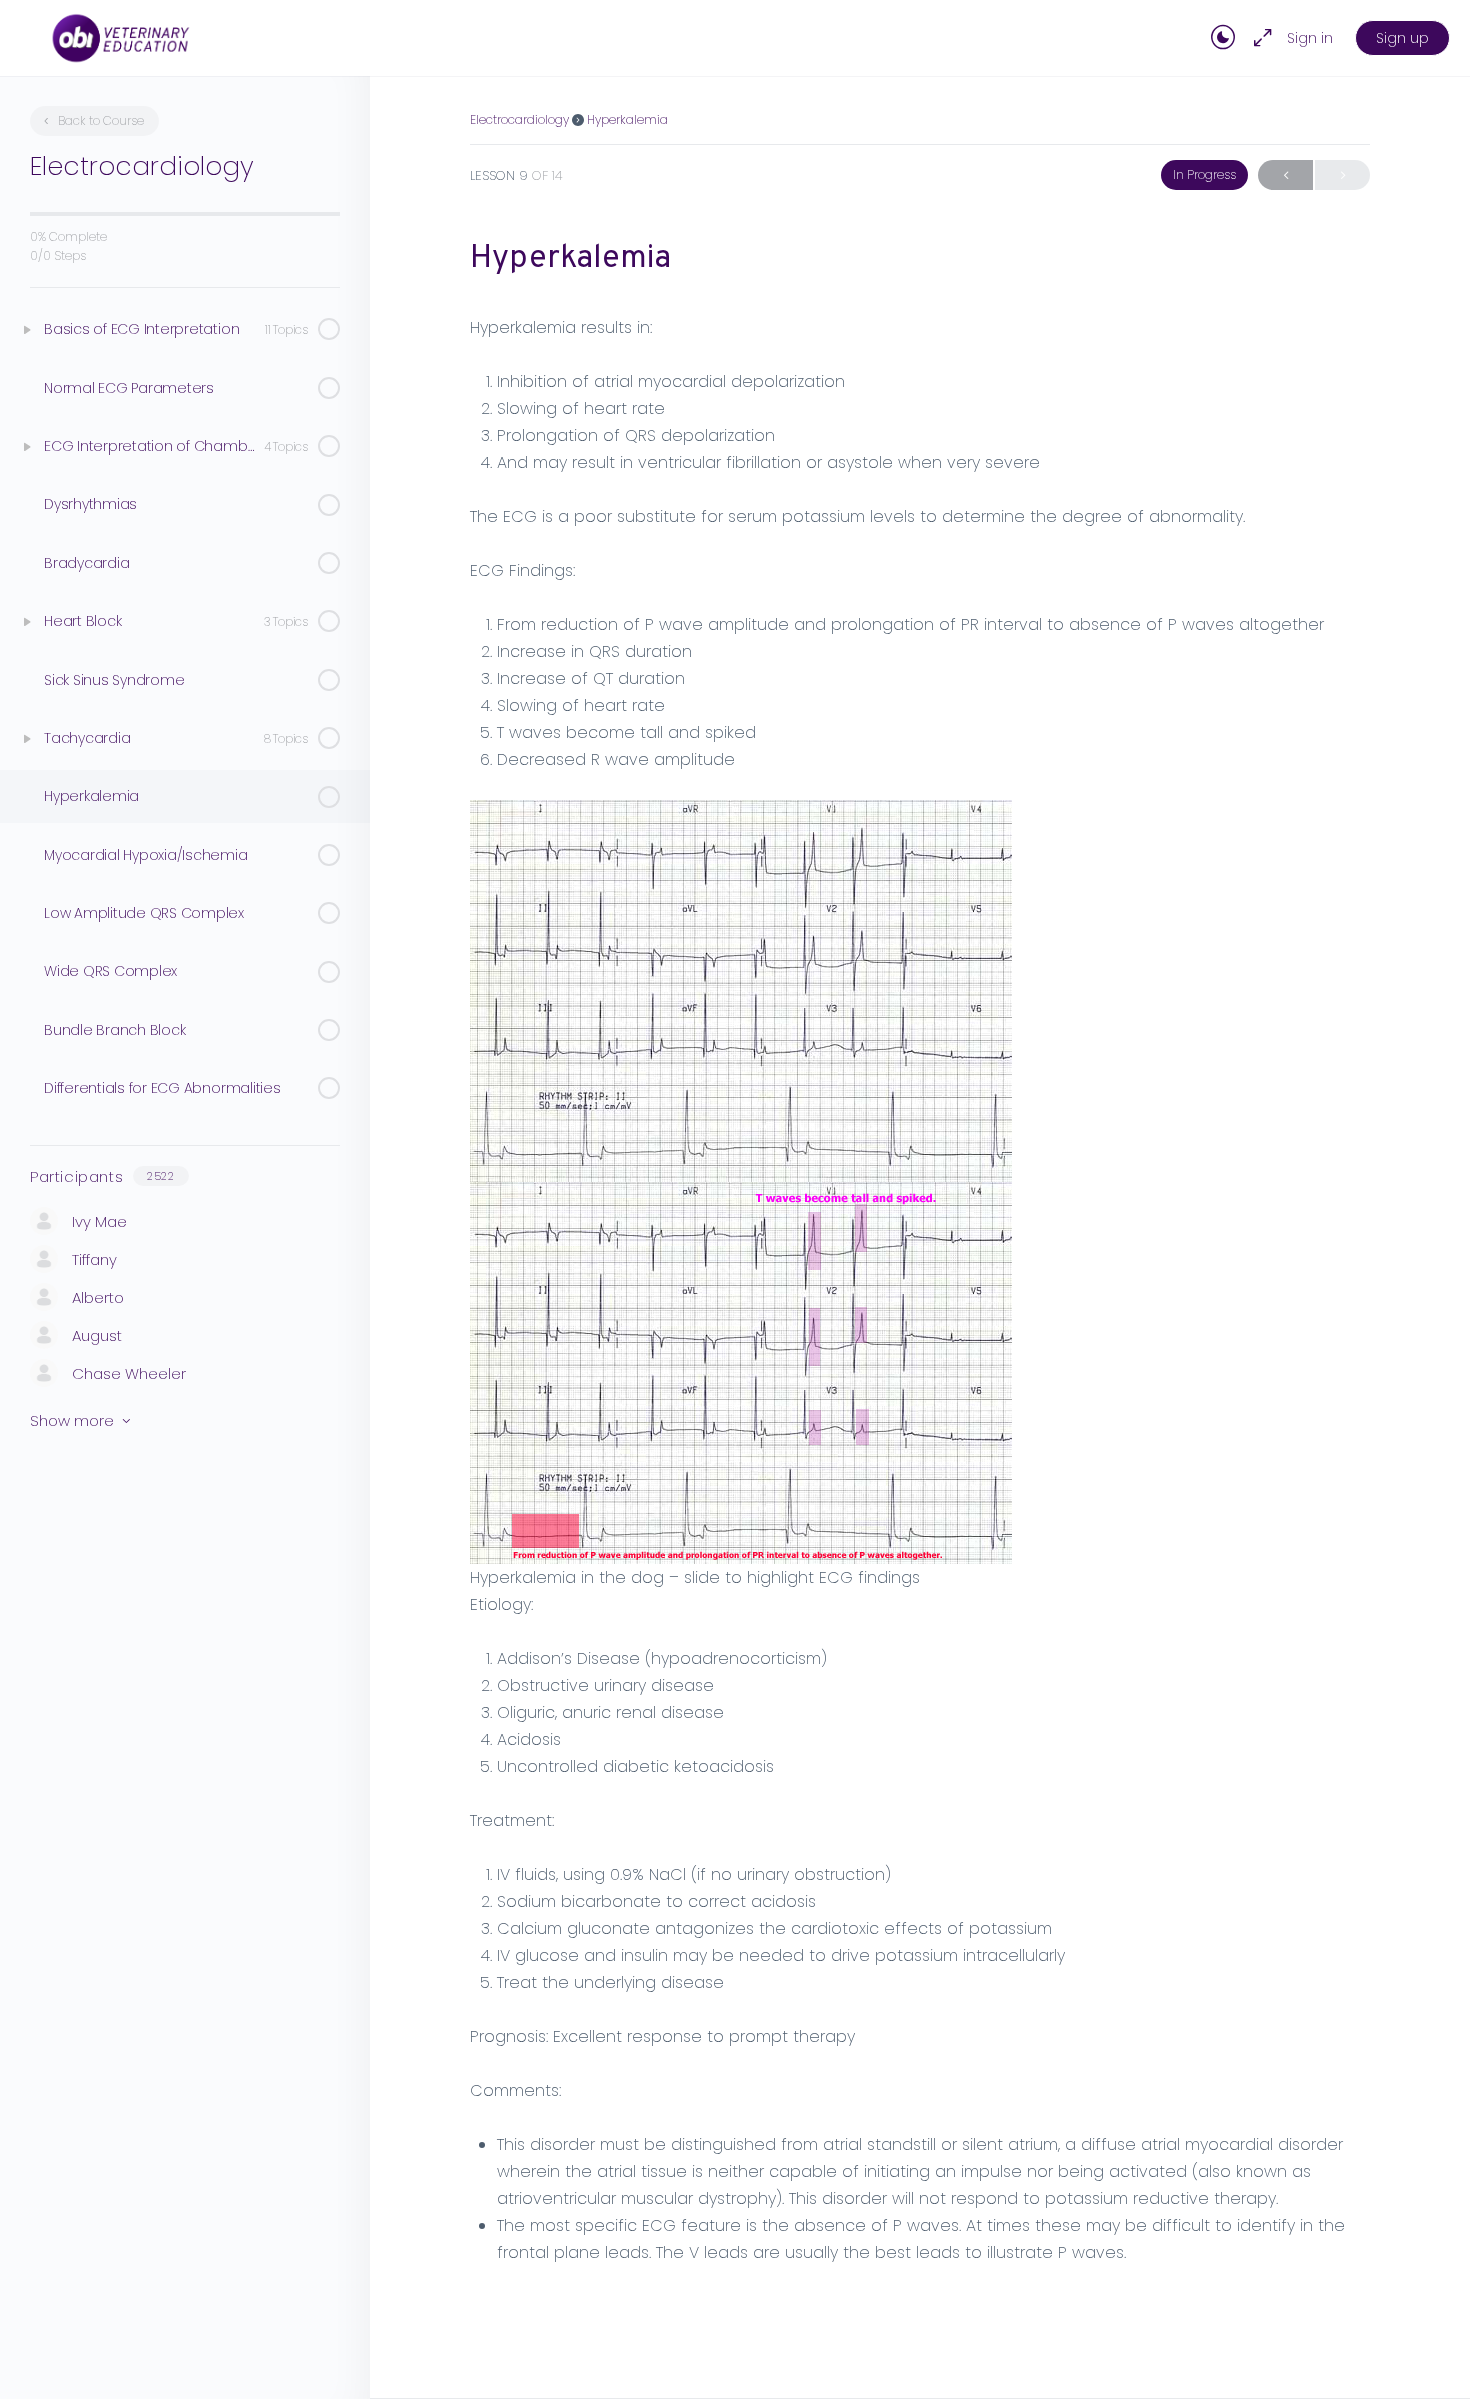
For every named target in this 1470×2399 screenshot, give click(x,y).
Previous (1285, 175)
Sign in (1310, 38)
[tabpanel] (920, 1290)
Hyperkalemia (627, 119)
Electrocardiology (519, 119)
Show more (72, 1420)
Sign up (1402, 38)
